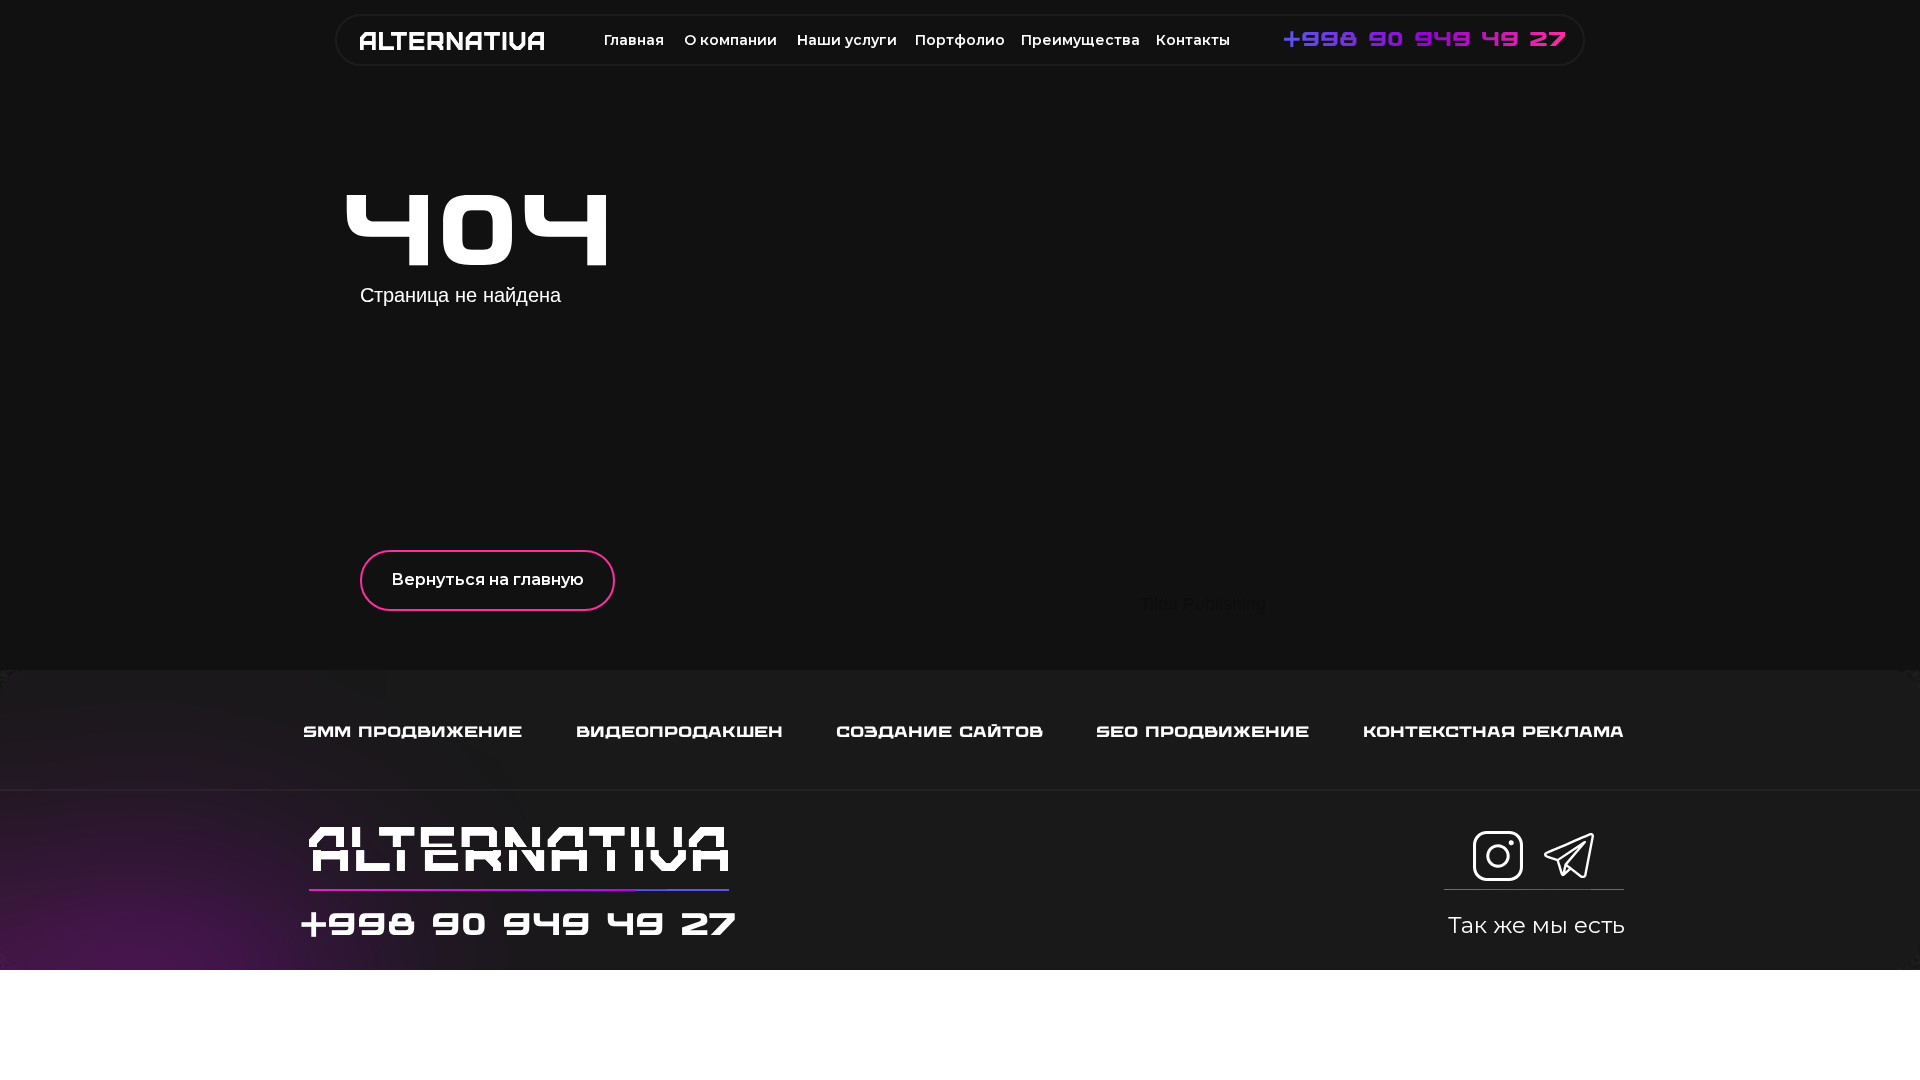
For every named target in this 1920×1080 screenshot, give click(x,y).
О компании (730, 40)
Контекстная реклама (1493, 731)
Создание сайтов (939, 731)
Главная (634, 40)
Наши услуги (847, 40)
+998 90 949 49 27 (1424, 39)
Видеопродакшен (679, 731)
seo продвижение (1202, 731)
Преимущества (1080, 40)
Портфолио (960, 40)
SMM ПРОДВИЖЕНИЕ (412, 731)
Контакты (1193, 40)
